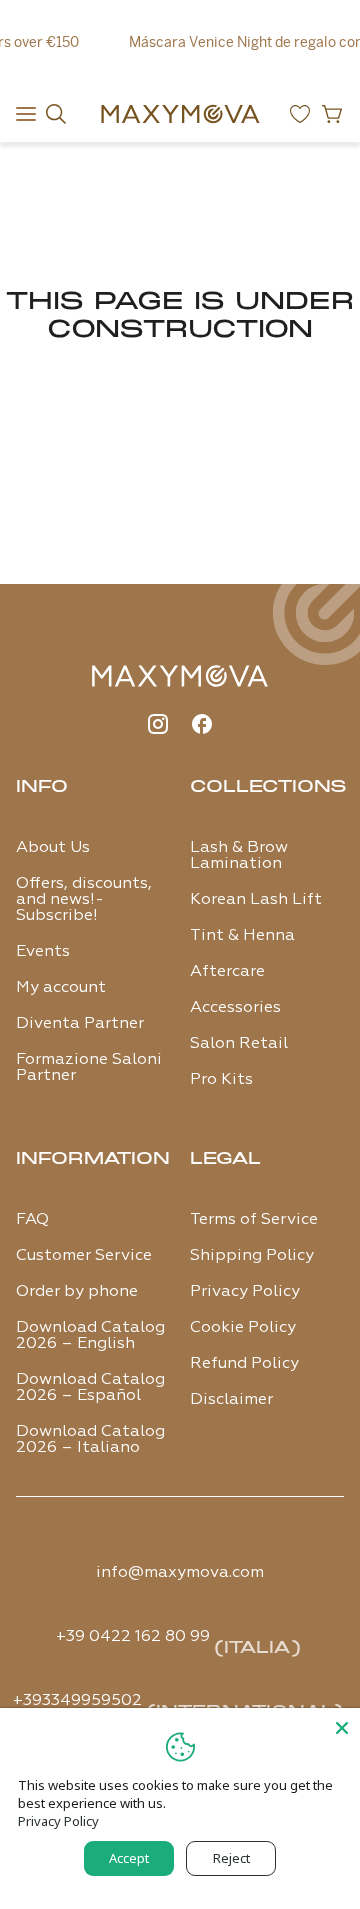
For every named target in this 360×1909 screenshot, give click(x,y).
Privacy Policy (245, 1292)
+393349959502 (77, 1701)
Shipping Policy (252, 1256)
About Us (53, 848)
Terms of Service (254, 1220)
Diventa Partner (80, 1024)
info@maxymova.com (180, 1573)
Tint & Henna (242, 936)
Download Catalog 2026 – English (90, 1336)
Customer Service (84, 1256)
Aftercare (227, 972)
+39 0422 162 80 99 (133, 1637)
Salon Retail (239, 1044)
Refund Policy (244, 1364)
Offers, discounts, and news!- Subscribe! (84, 900)
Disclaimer (231, 1400)
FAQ (32, 1220)
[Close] (342, 1726)
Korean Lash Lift (256, 900)
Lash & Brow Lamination (239, 856)
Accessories (235, 1008)
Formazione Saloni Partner (89, 1068)
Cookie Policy (243, 1328)
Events (43, 952)
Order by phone (77, 1292)
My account (61, 988)
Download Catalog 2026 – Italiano (90, 1440)
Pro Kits (221, 1080)
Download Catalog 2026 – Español (90, 1388)
